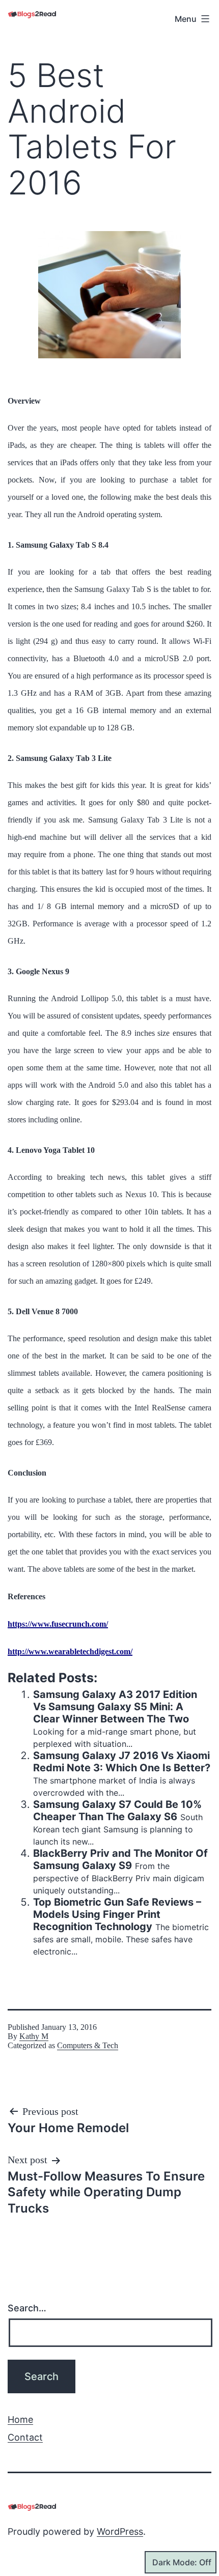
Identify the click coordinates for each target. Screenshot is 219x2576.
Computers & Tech (88, 2045)
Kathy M (34, 2036)
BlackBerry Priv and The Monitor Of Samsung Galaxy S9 (120, 1859)
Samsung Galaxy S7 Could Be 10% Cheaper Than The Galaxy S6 (117, 1810)
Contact (25, 2437)
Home (20, 2419)
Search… (27, 2308)
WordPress (120, 2531)
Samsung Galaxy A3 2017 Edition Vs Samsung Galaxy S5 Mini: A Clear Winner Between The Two (115, 1707)
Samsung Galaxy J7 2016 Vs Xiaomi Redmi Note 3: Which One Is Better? (122, 1762)
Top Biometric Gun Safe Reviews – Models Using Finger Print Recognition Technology (117, 1914)
